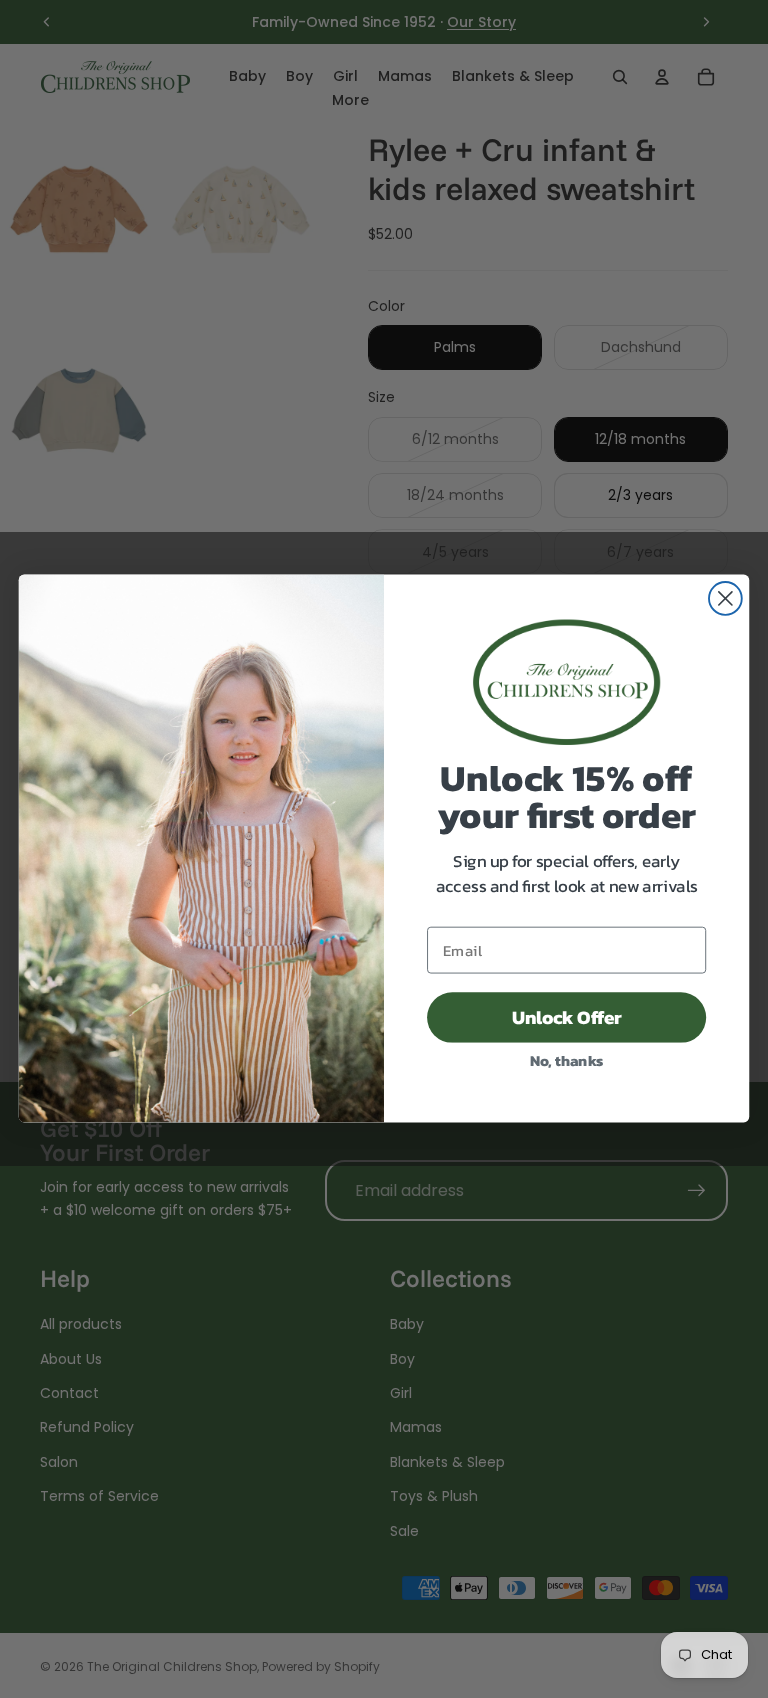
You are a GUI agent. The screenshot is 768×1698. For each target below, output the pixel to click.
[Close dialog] (725, 599)
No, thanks (567, 1060)
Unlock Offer (567, 1018)
